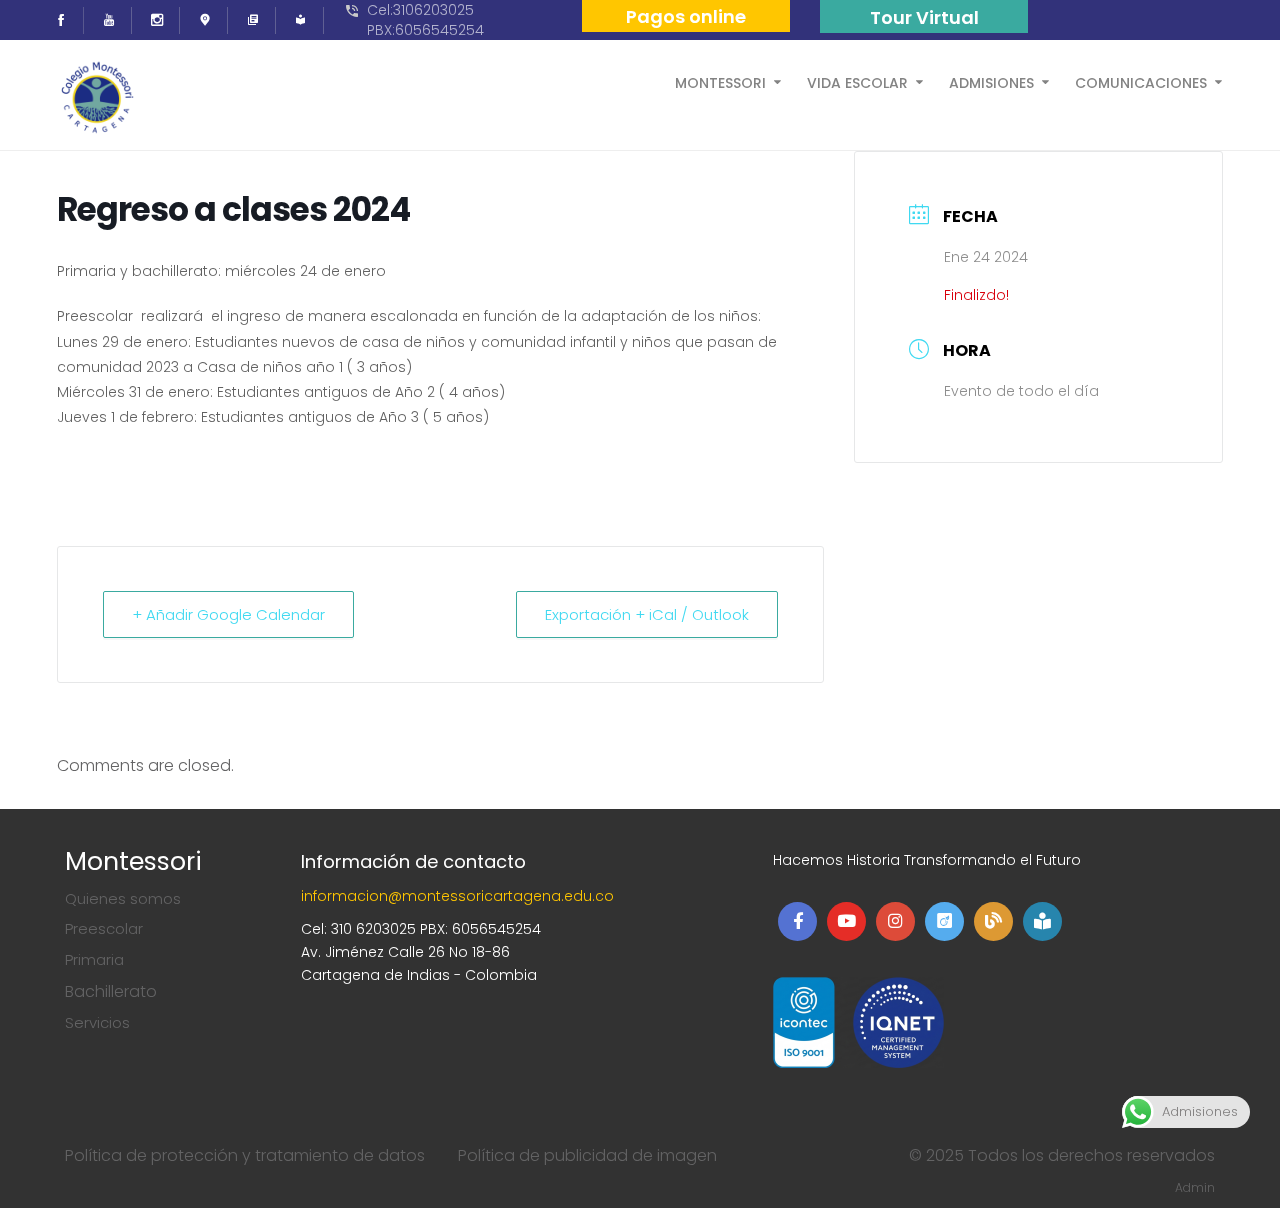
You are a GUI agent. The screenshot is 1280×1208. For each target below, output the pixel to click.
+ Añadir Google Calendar (228, 614)
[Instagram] (163, 20)
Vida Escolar (857, 81)
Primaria (94, 959)
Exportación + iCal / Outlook (647, 614)
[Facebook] (67, 20)
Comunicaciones (1141, 81)
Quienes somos (123, 898)
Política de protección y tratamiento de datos (245, 1155)
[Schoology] (307, 20)
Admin (1195, 1187)
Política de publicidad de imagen (587, 1155)
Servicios (97, 1022)
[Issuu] (211, 20)
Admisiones (991, 81)
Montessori (720, 81)
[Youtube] (115, 20)
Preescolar (104, 928)
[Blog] (259, 20)
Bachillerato (111, 991)
